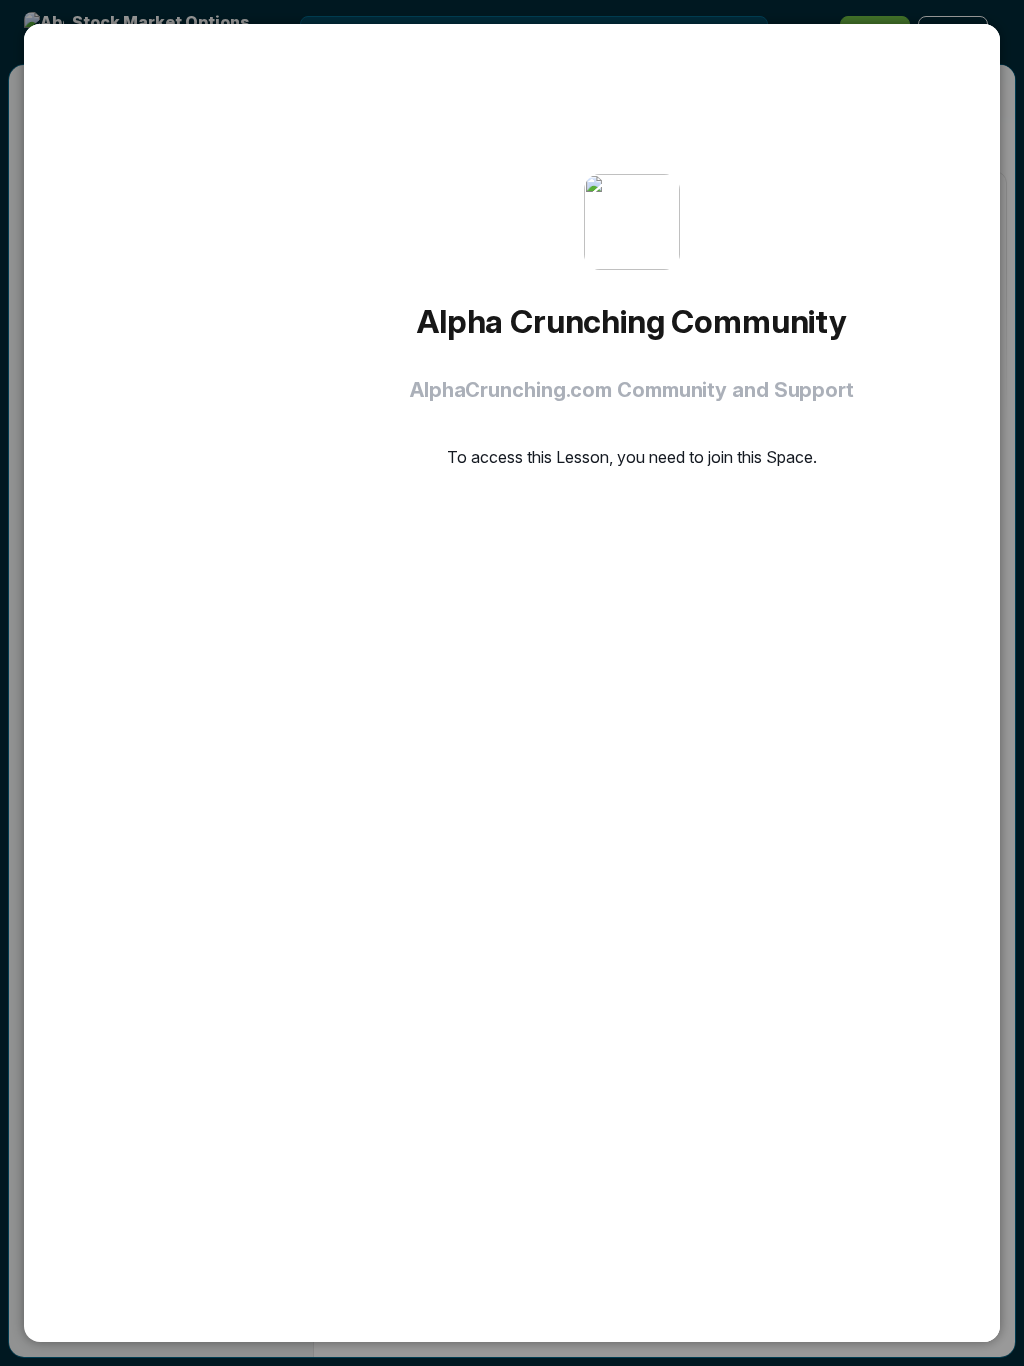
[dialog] (512, 683)
